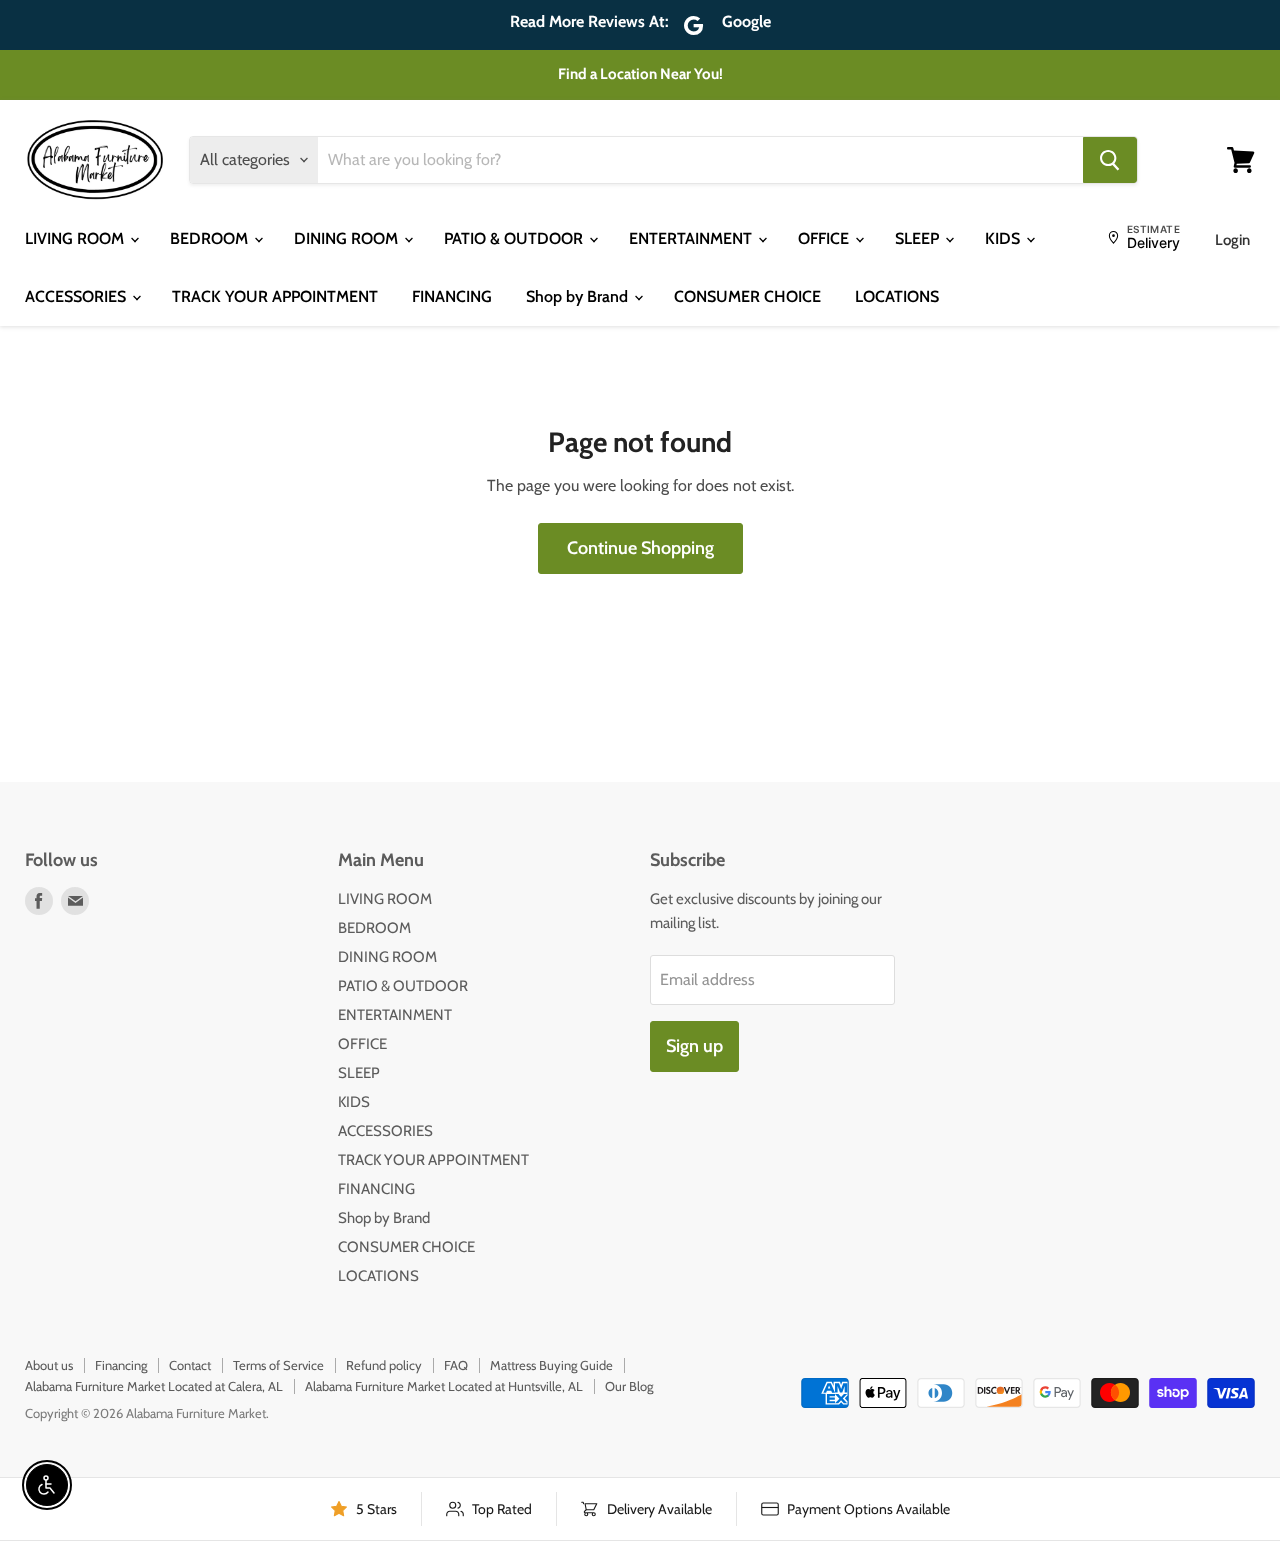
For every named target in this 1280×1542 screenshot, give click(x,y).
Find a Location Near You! (640, 74)
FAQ (456, 1365)
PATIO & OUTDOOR (515, 238)
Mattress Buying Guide (551, 1365)
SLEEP (919, 238)
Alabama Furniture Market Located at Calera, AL (154, 1386)
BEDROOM (211, 238)
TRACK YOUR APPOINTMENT (275, 296)
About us (49, 1365)
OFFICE (825, 238)
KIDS (1004, 238)
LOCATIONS (897, 296)
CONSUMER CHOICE (747, 296)
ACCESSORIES (77, 296)
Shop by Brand (579, 296)
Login (1232, 240)
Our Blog (629, 1386)
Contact (190, 1365)
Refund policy (384, 1365)
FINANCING (452, 296)
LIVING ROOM (76, 238)
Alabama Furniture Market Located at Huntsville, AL (444, 1386)
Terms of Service (278, 1365)
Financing (121, 1365)
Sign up (694, 1046)
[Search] (1110, 160)
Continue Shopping (640, 548)
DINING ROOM (348, 238)
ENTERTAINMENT (692, 238)
